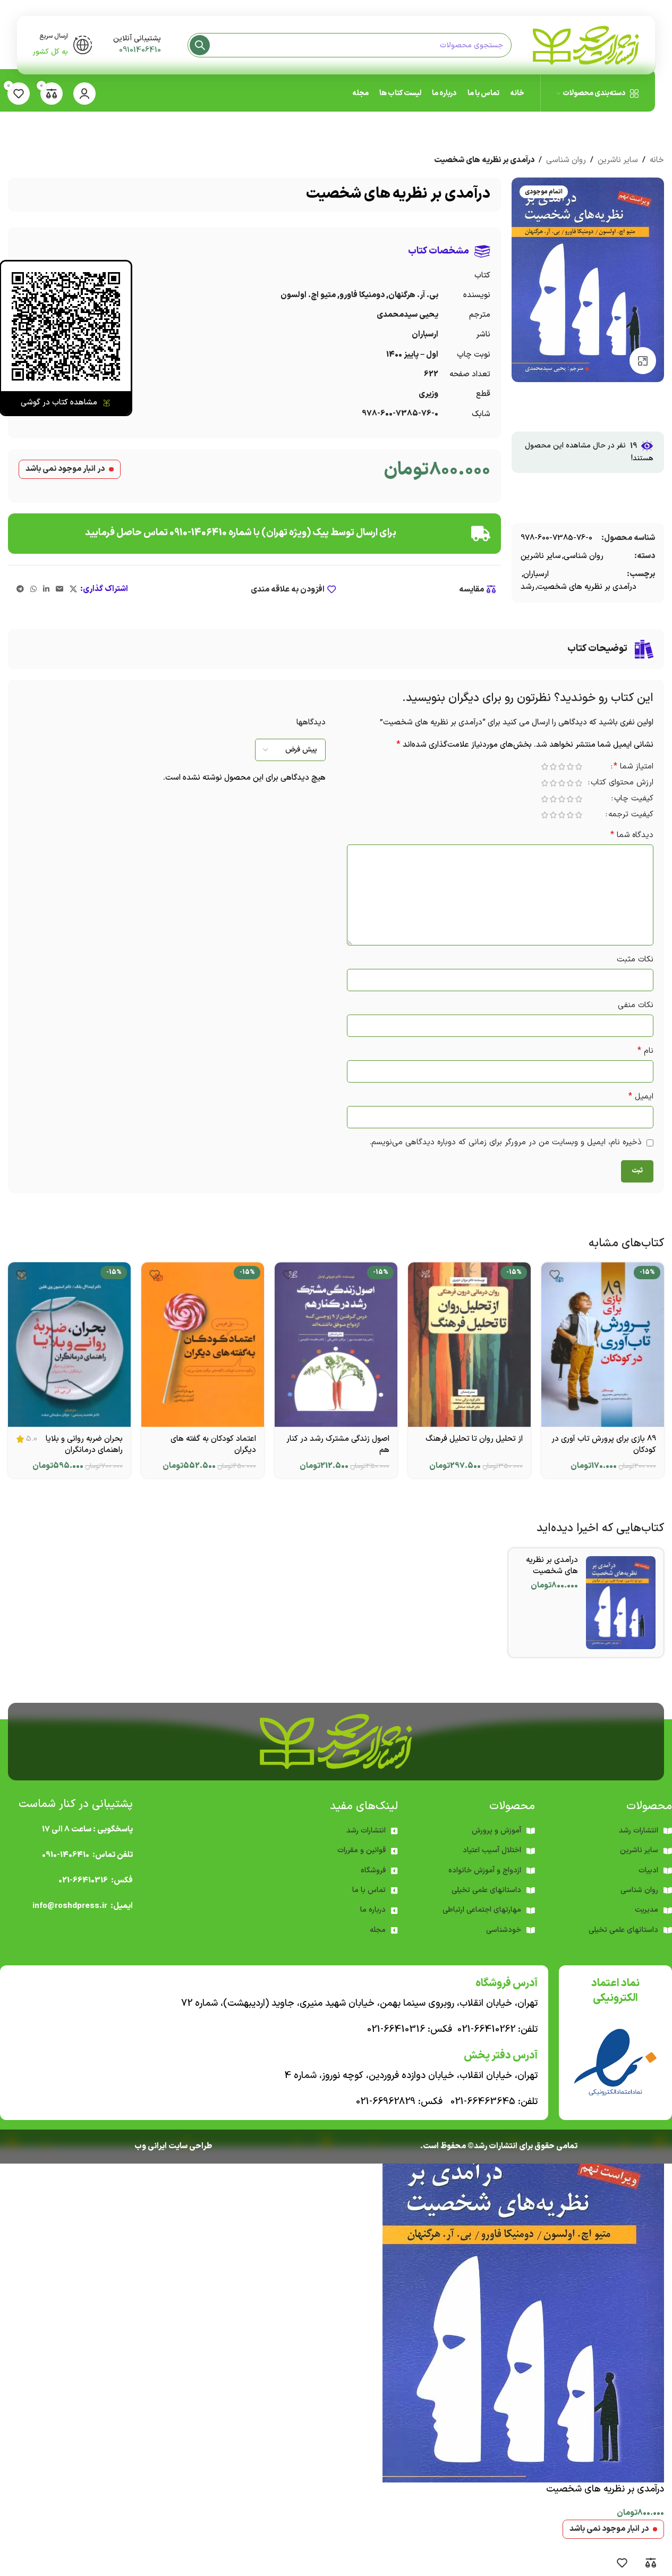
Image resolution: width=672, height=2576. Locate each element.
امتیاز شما (633, 767)
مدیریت (647, 1910)
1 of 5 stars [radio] (579, 767)
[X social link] (73, 590)
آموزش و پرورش (496, 1831)
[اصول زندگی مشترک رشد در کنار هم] (336, 1344)
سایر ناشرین (618, 160)
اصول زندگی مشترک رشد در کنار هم (338, 1445)
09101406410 (140, 50)
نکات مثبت (635, 960)
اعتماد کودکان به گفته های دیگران (213, 1445)
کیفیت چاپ (634, 800)
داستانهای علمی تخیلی (486, 1890)
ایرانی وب (151, 2146)
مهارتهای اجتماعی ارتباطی (482, 1910)
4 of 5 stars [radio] (553, 767)
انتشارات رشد (366, 1831)
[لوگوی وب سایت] (586, 45)
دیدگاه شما (632, 835)
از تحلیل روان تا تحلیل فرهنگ (474, 1439)
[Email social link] (59, 590)
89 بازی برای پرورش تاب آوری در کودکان (604, 1445)
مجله (378, 1930)
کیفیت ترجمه (631, 816)
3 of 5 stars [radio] (562, 767)
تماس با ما (369, 1890)
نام (645, 1051)
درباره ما (373, 1910)
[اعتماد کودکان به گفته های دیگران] (203, 1344)
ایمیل (641, 1097)
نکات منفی (636, 1005)
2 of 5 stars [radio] (570, 767)
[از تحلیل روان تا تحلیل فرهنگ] (469, 1344)
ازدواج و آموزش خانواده (485, 1870)
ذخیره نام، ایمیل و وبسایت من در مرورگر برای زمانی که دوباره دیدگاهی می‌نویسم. (505, 1142)
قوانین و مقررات (361, 1850)
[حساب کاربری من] (84, 94)
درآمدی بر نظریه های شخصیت (587, 587)
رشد (528, 587)
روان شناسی (566, 160)
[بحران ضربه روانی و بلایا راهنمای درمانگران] (69, 1344)
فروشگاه (373, 1870)
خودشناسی (504, 1930)
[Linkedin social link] (46, 590)
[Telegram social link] (20, 590)
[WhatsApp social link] (33, 590)
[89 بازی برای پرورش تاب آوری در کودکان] (603, 1344)
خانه (657, 160)
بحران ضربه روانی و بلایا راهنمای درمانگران (84, 1445)
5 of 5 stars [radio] (545, 767)
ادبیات (648, 1870)
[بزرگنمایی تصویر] (643, 360)
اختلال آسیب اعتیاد (492, 1850)
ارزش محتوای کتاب (622, 784)
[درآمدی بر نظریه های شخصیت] (621, 1603)
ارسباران (536, 574)
